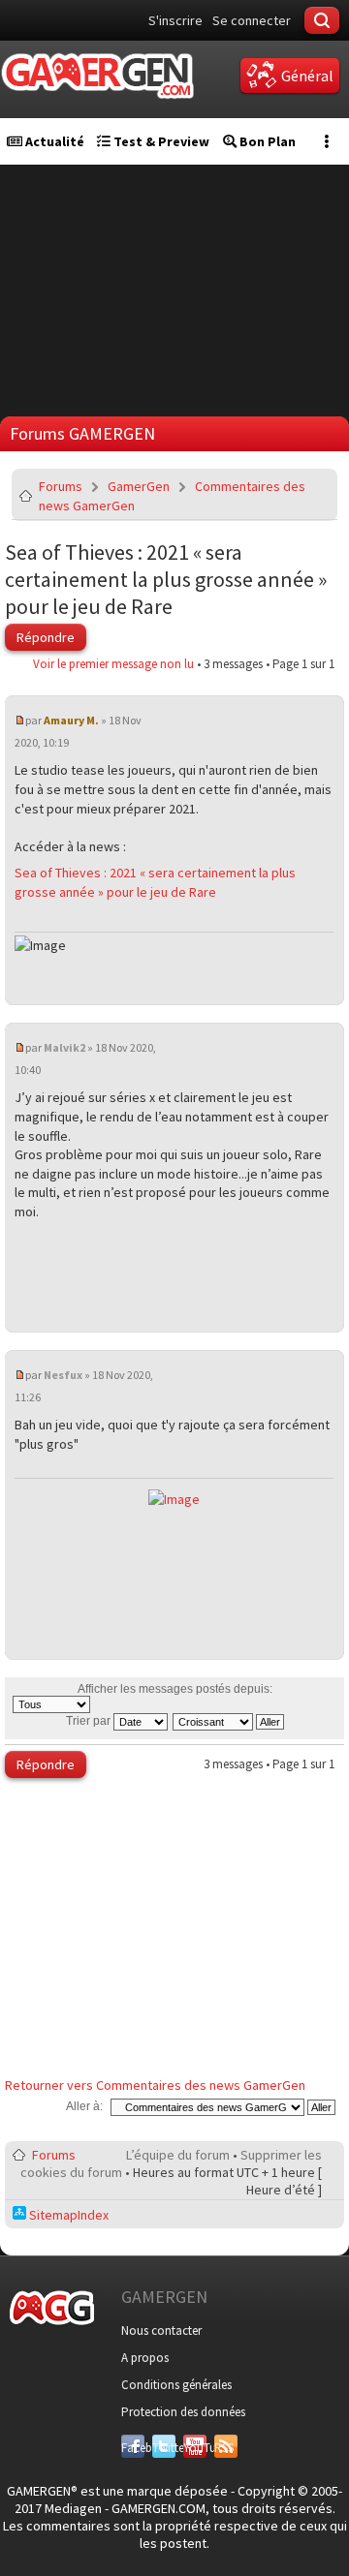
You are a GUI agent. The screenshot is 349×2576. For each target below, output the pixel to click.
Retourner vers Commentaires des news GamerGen (155, 2085)
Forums (61, 486)
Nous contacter (161, 2331)
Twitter (164, 2448)
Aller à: (84, 2106)
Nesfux (63, 1375)
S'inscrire (175, 20)
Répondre (46, 637)
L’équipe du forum (178, 2155)
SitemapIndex (67, 2215)
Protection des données (183, 2412)
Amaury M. (71, 720)
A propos (145, 2358)
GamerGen (139, 486)
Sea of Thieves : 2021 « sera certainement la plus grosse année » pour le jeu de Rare (166, 579)
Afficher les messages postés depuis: (175, 1689)
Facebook (133, 2448)
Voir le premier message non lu (113, 664)
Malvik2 (64, 1047)
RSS (224, 2448)
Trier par (90, 1721)
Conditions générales (176, 2385)
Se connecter (252, 20)
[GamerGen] (97, 76)
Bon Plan (266, 141)
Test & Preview (160, 141)
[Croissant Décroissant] (229, 1721)
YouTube (195, 2448)
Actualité (53, 141)
